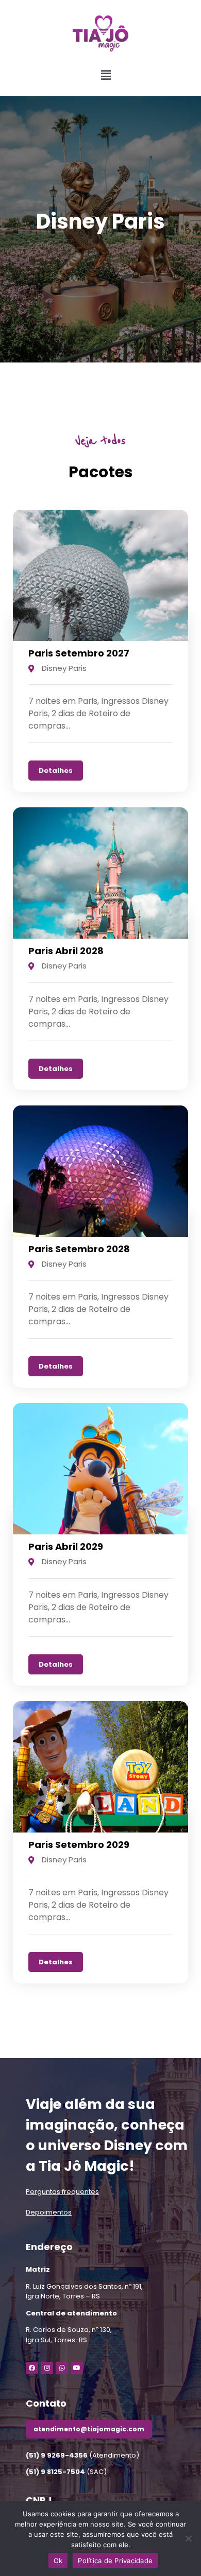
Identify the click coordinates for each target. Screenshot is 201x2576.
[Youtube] (77, 2368)
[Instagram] (47, 2368)
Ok (58, 2561)
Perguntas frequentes (62, 2192)
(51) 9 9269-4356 (57, 2455)
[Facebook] (32, 2368)
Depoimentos (49, 2212)
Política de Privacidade (115, 2561)
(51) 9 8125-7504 (55, 2472)
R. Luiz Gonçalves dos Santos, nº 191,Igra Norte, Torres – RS (84, 2292)
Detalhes (56, 771)
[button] (80, 75)
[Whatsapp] (62, 2368)
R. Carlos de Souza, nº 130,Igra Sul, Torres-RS (69, 2335)
